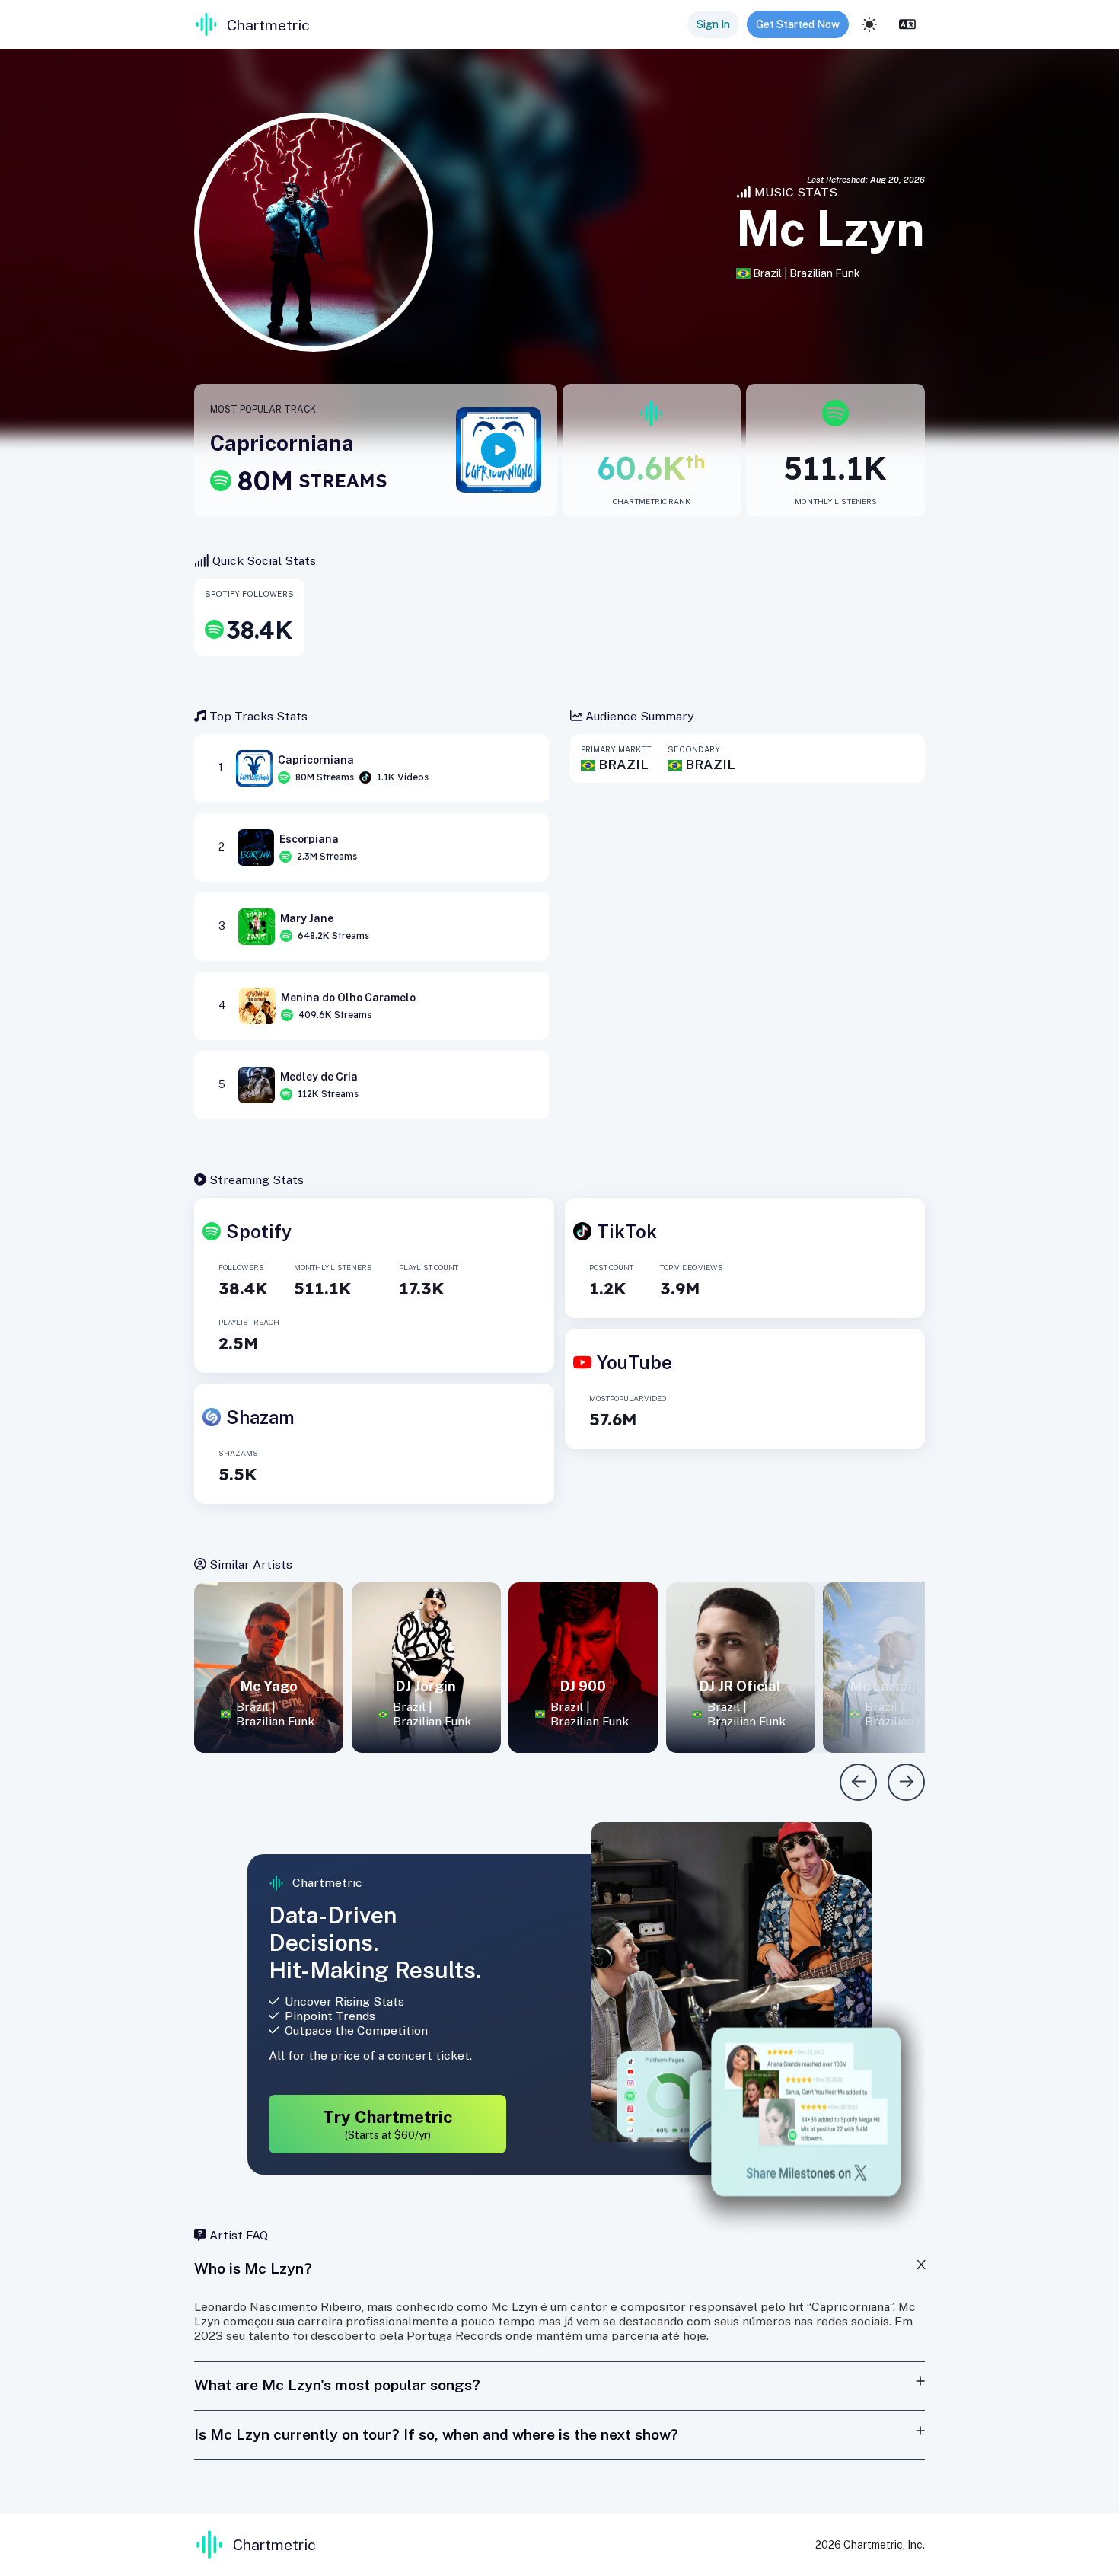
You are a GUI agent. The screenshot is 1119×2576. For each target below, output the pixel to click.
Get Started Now (798, 24)
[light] (869, 24)
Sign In (713, 24)
